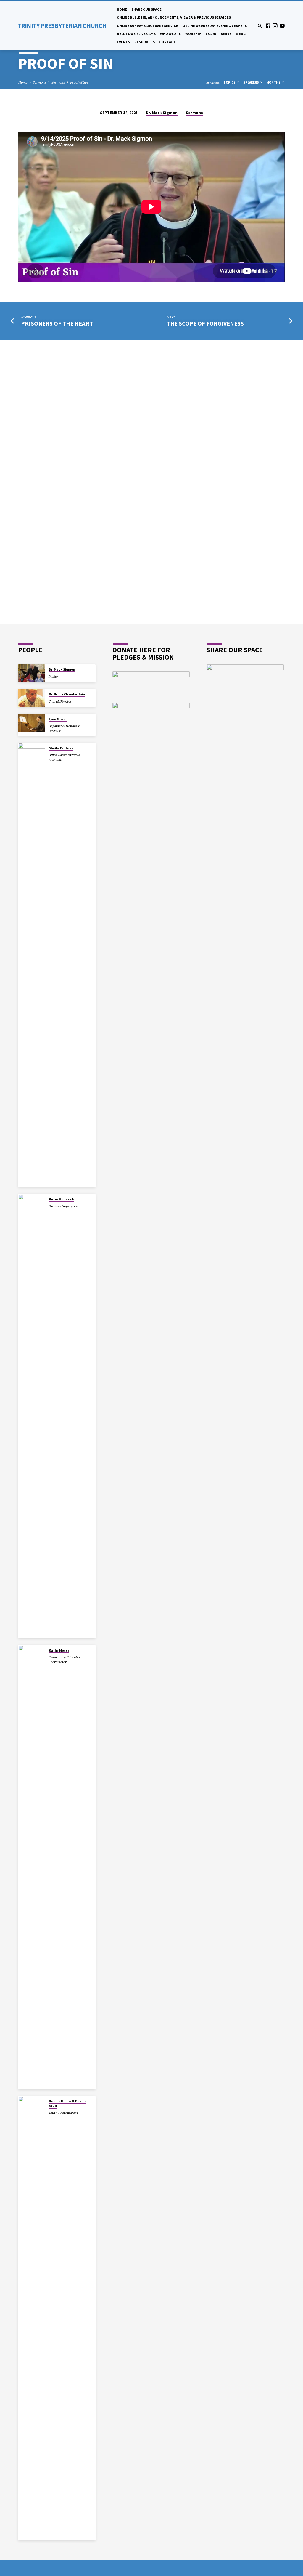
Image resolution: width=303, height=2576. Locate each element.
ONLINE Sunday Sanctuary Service (148, 26)
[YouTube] (282, 26)
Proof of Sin (79, 82)
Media (241, 34)
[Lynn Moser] (32, 723)
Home (122, 9)
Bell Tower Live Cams (136, 34)
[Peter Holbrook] (32, 1416)
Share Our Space (146, 9)
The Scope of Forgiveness (205, 323)
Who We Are (170, 34)
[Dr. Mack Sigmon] (32, 673)
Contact (167, 42)
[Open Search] (260, 26)
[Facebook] (268, 26)
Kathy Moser (59, 1650)
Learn (211, 34)
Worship (193, 34)
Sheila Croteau (61, 748)
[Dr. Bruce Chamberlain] (32, 698)
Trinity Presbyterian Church (62, 26)
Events (123, 42)
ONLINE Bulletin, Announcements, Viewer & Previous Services (174, 17)
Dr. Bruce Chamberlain (67, 694)
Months (274, 82)
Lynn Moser (58, 719)
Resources (145, 42)
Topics (230, 82)
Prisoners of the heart (57, 323)
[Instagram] (275, 26)
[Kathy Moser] (32, 1867)
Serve (226, 34)
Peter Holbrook (62, 1199)
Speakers (251, 82)
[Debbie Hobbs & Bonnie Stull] (32, 2318)
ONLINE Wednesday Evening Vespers (215, 26)
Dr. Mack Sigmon (162, 113)
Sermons (40, 82)
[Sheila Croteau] (32, 965)
